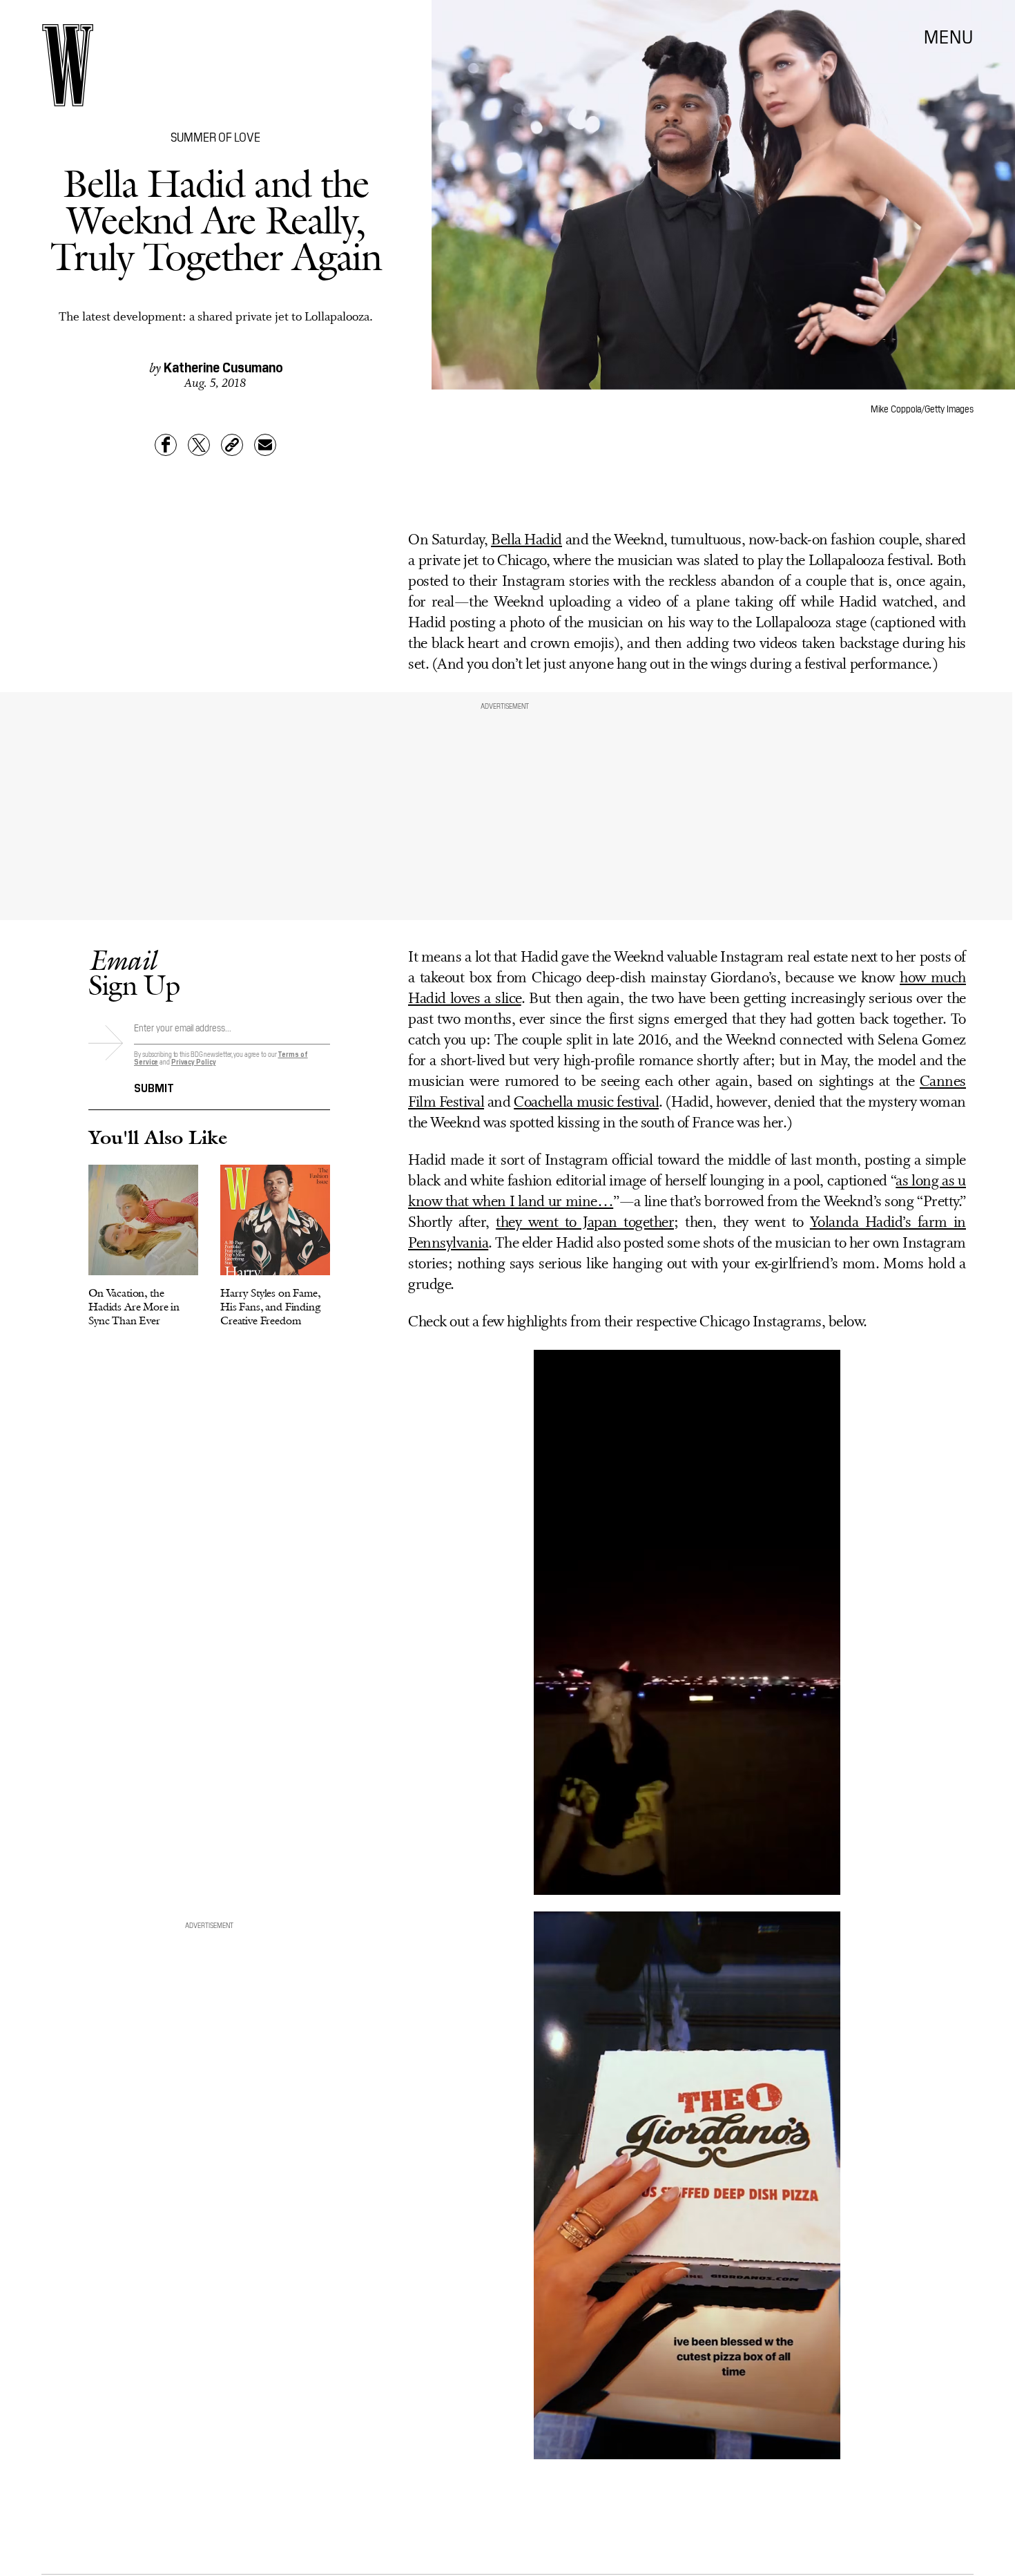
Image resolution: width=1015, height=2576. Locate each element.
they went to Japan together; (587, 1223)
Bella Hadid (526, 541)
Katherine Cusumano (223, 366)
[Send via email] (265, 445)
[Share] (166, 445)
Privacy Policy (194, 1061)
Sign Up (134, 972)
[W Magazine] (68, 65)
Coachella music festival (586, 1103)
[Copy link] (232, 445)
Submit (154, 1087)
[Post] (199, 445)
